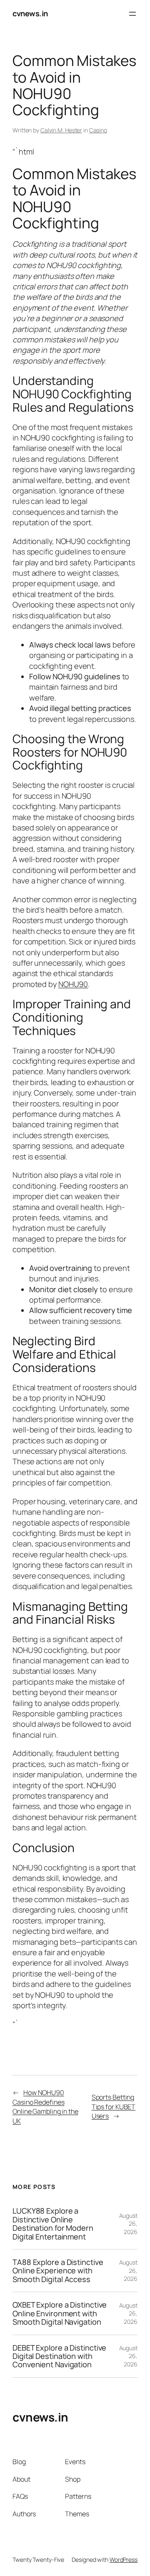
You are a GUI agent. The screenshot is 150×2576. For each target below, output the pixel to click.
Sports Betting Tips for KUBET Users (114, 2107)
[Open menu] (132, 14)
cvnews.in (30, 13)
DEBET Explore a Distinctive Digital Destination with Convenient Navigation (59, 2356)
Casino (98, 130)
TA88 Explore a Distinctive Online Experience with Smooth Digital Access (58, 2271)
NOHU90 (73, 984)
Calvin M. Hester (61, 130)
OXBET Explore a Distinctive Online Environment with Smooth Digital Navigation (60, 2313)
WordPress (124, 2560)
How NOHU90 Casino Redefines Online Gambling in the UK (45, 2107)
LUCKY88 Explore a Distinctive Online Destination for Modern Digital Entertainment (53, 2224)
